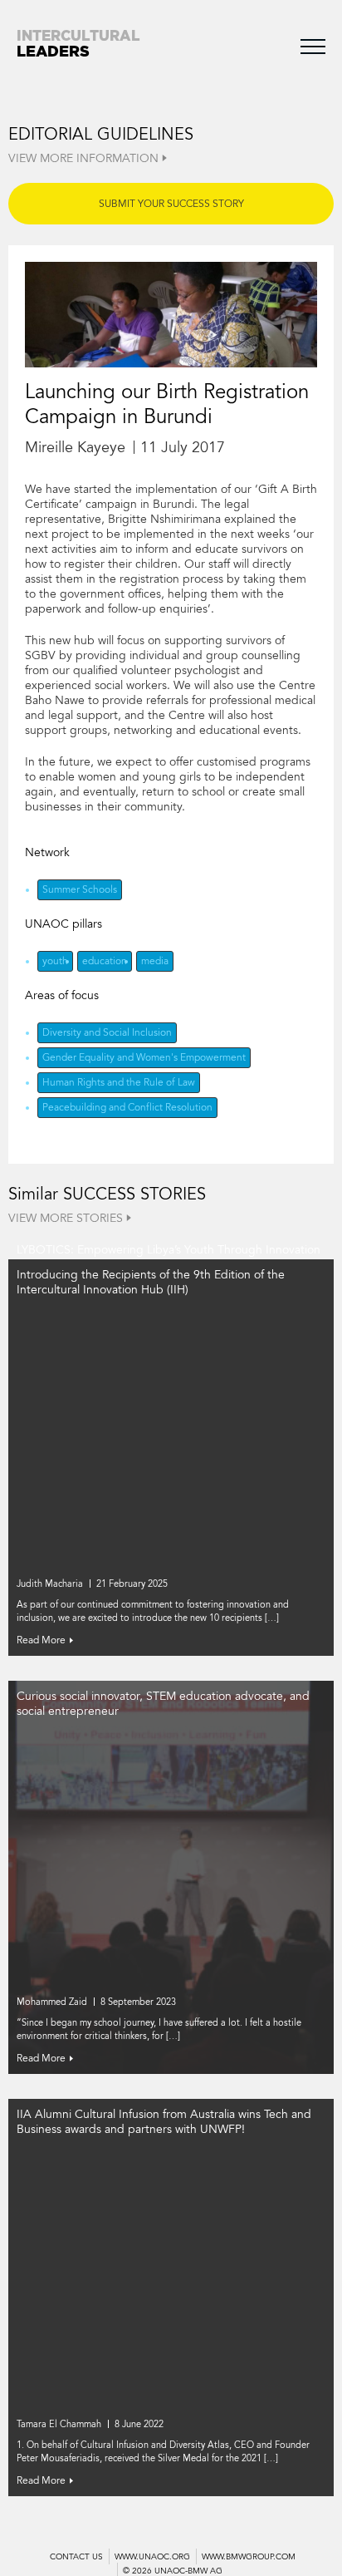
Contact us (76, 2557)
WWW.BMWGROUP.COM (249, 2557)
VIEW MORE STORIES (66, 1218)
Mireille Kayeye (75, 447)
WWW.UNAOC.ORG (152, 2557)
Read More (41, 1640)
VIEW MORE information (83, 158)
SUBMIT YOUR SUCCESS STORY (171, 204)
